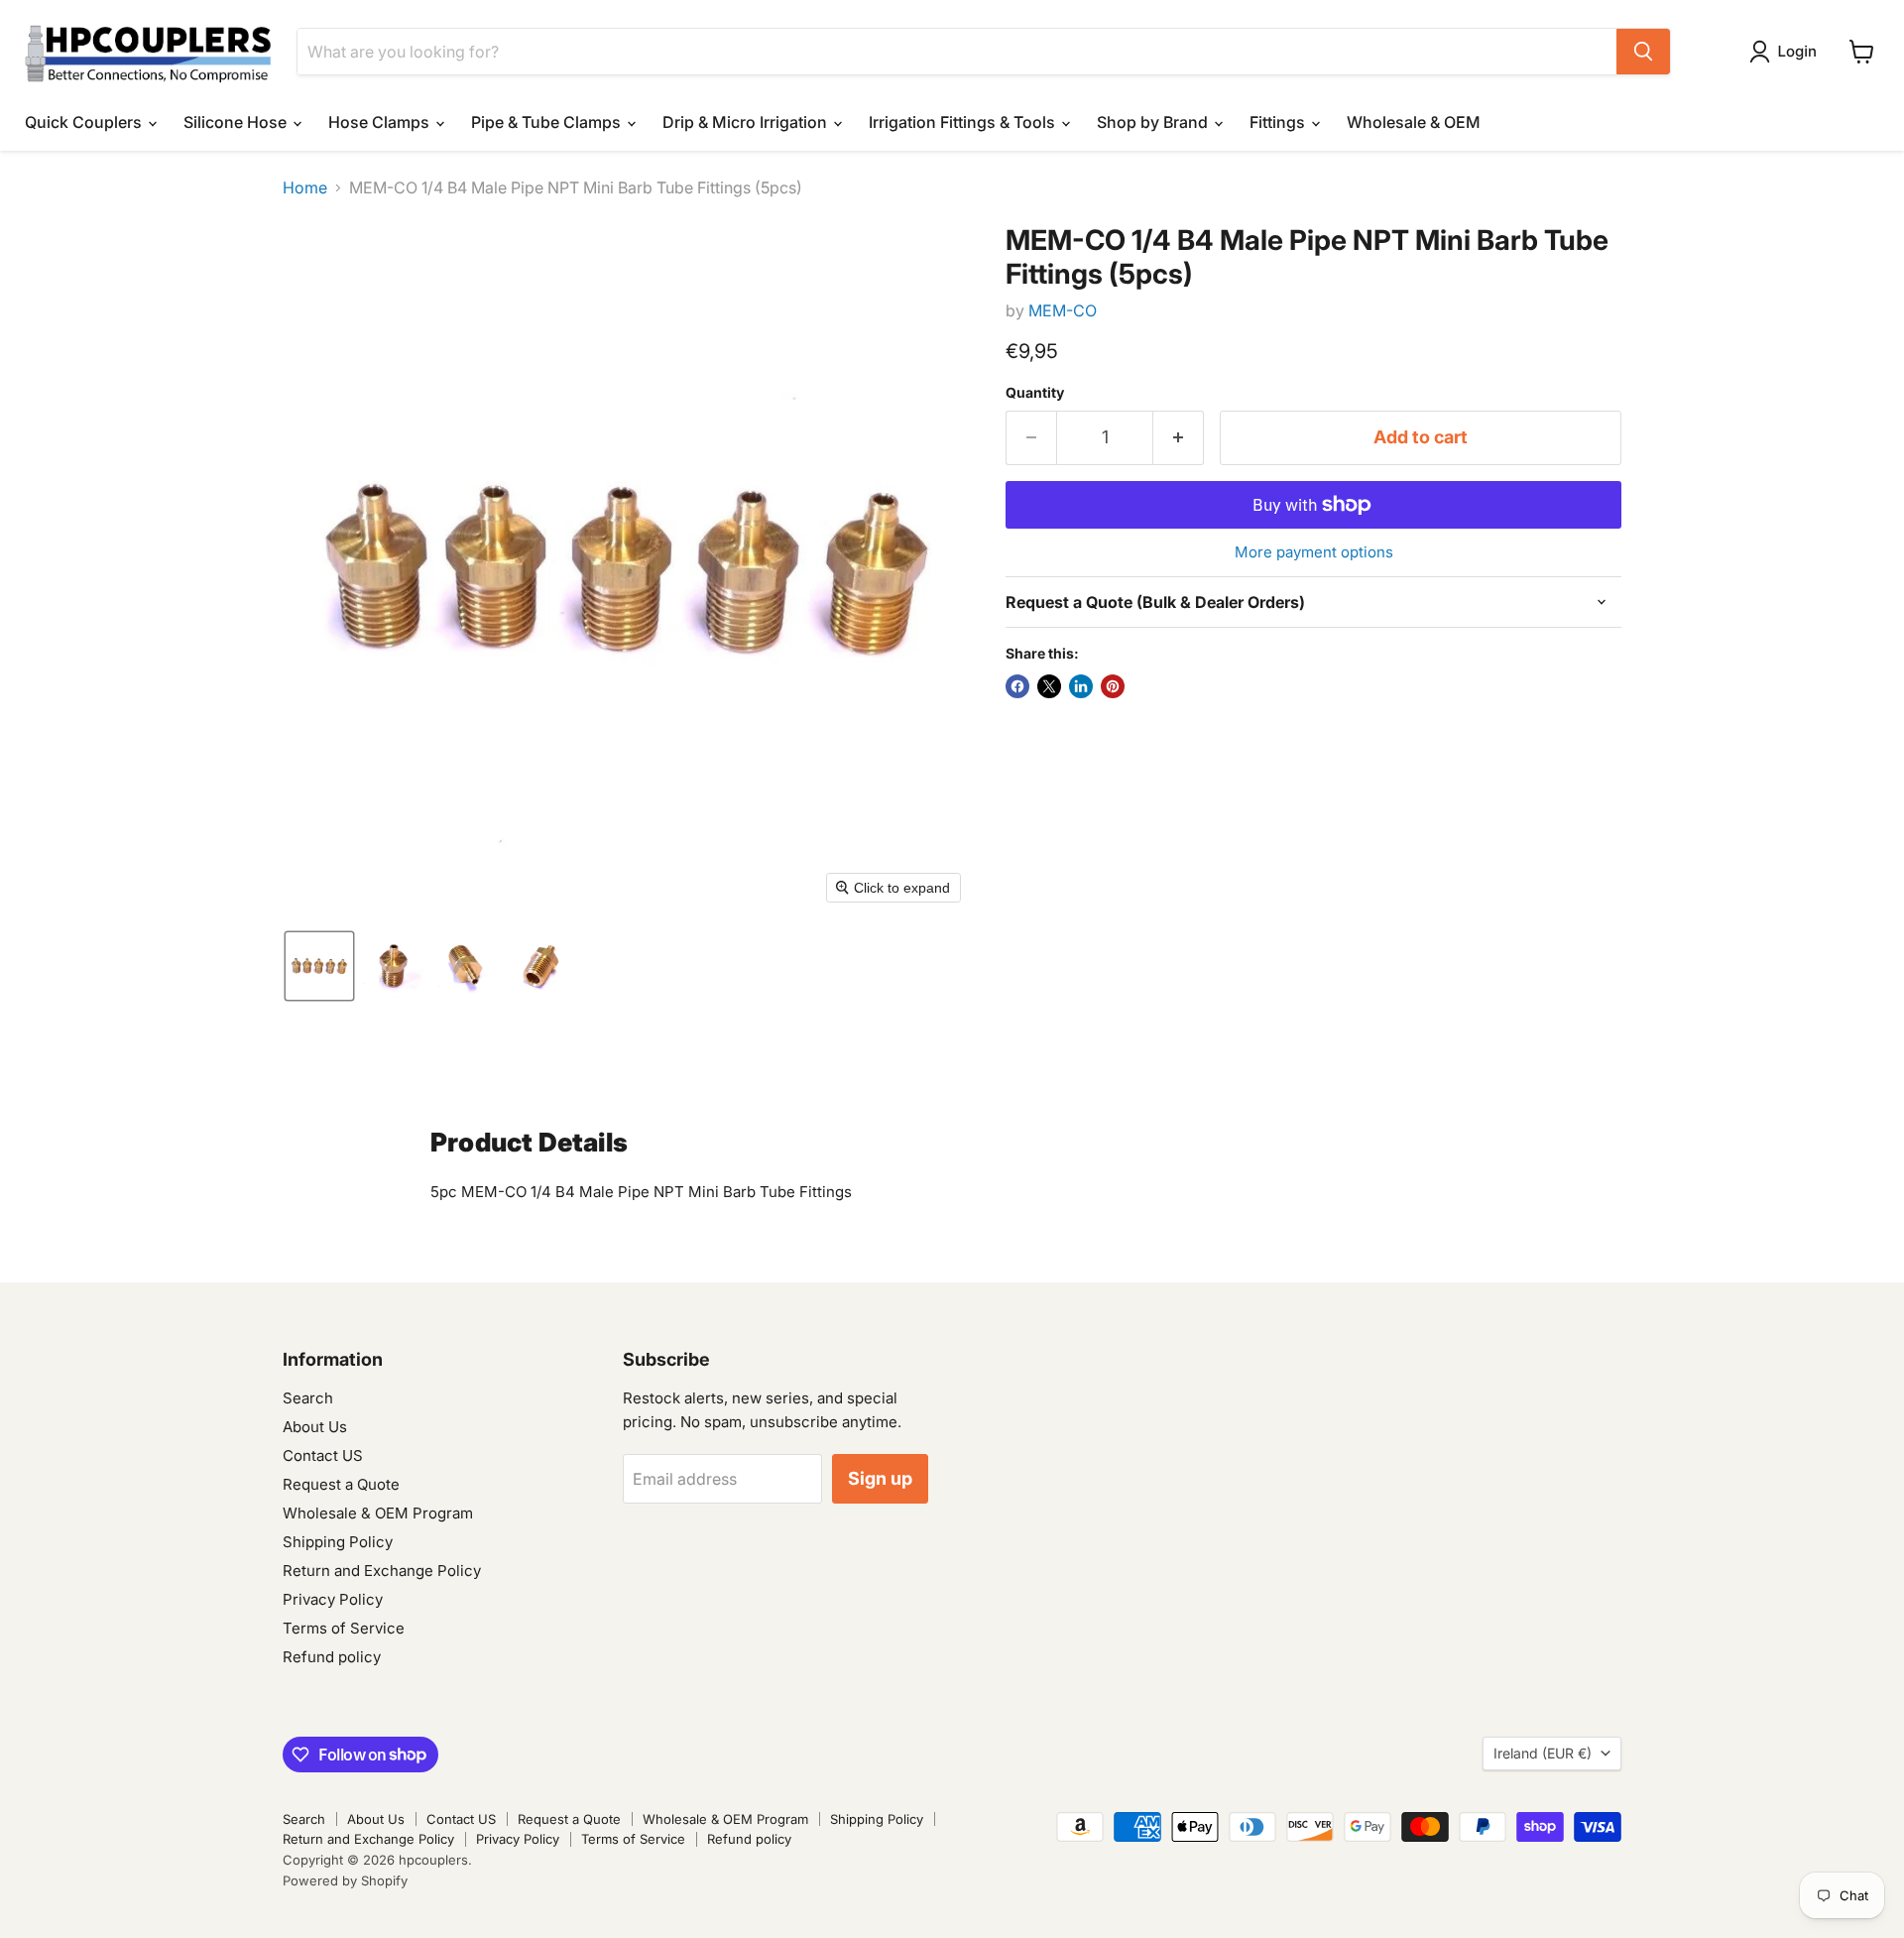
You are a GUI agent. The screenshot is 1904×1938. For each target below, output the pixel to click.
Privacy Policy (333, 1599)
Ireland (1543, 1753)
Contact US (323, 1455)
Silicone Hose (237, 122)
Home (305, 187)
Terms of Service (344, 1628)
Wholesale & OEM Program (378, 1513)
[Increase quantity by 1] (1179, 438)
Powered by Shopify (345, 1880)
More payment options (1314, 552)
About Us (315, 1427)
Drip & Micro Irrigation (747, 122)
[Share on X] (1049, 686)
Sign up (880, 1478)
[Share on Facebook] (1017, 686)
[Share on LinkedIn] (1081, 686)
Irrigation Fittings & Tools (964, 122)
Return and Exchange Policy (382, 1571)
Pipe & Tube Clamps (548, 122)
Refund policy (332, 1657)
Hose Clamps (381, 122)
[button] (1787, 52)
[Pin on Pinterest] (1113, 686)
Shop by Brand (1154, 122)
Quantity (1035, 393)
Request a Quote (341, 1484)
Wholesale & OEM (1414, 122)
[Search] (1643, 52)
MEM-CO (1063, 310)
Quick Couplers (85, 122)
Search (308, 1398)
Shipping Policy (338, 1542)
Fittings (1279, 122)
